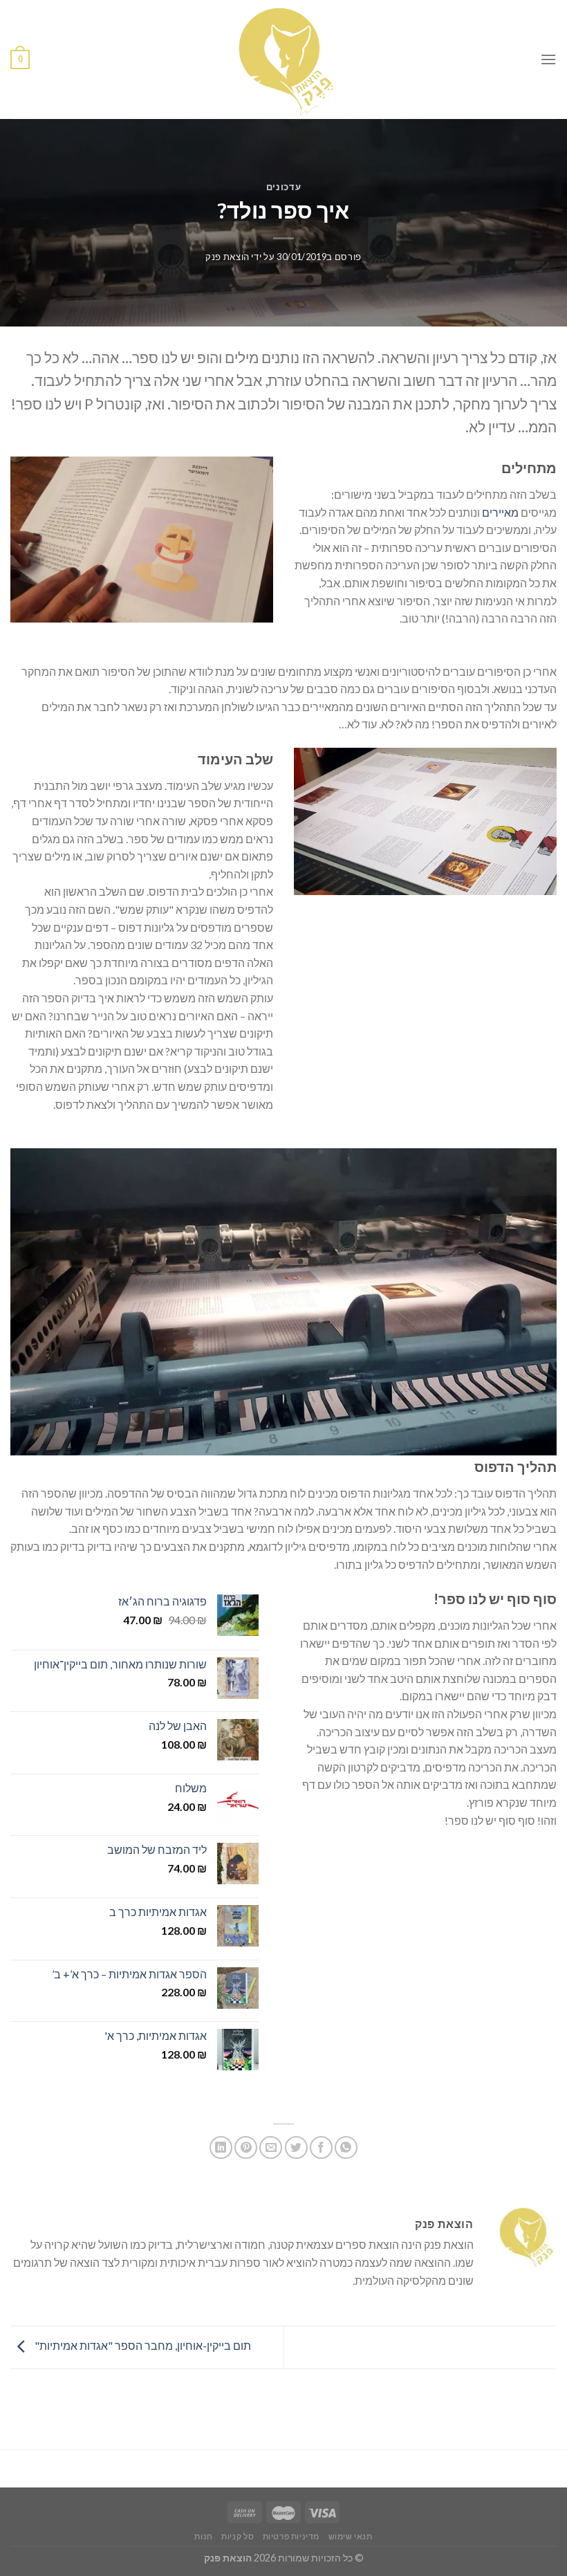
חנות (203, 2536)
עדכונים (284, 187)
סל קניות (238, 2536)
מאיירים (500, 512)
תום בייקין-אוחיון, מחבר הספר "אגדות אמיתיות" (142, 2345)
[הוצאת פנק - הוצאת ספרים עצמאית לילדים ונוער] (283, 59)
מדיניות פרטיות (291, 2536)
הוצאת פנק (227, 257)
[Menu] (548, 59)
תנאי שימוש (351, 2536)
